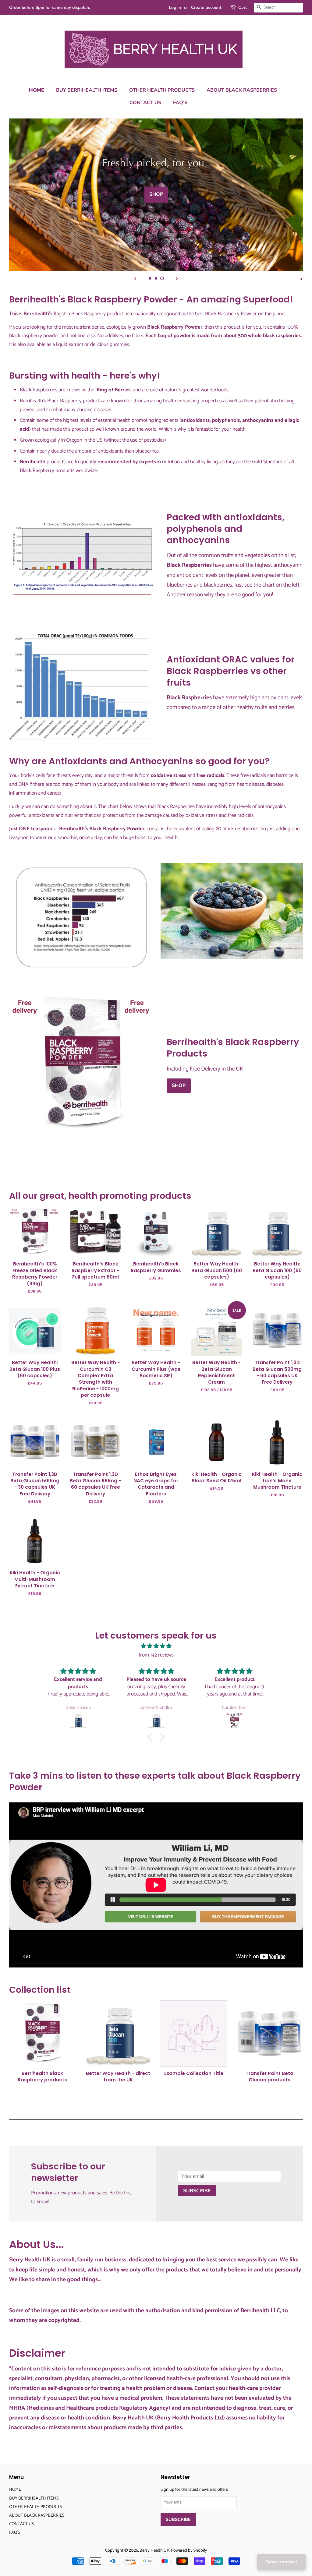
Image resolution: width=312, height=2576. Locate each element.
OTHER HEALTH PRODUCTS (162, 90)
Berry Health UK (154, 2550)
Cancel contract (281, 2562)
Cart (243, 7)
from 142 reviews (156, 1655)
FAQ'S (180, 103)
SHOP (156, 195)
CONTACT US (145, 103)
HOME (37, 90)
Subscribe (197, 2191)
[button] (151, 1737)
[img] (156, 1646)
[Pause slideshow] (301, 278)
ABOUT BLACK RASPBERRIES (242, 90)
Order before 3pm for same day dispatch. (50, 7)
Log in (175, 7)
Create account (206, 7)
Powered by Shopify (189, 2550)
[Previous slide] (135, 278)
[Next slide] (177, 278)
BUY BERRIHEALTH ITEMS (87, 90)
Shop (179, 1085)
